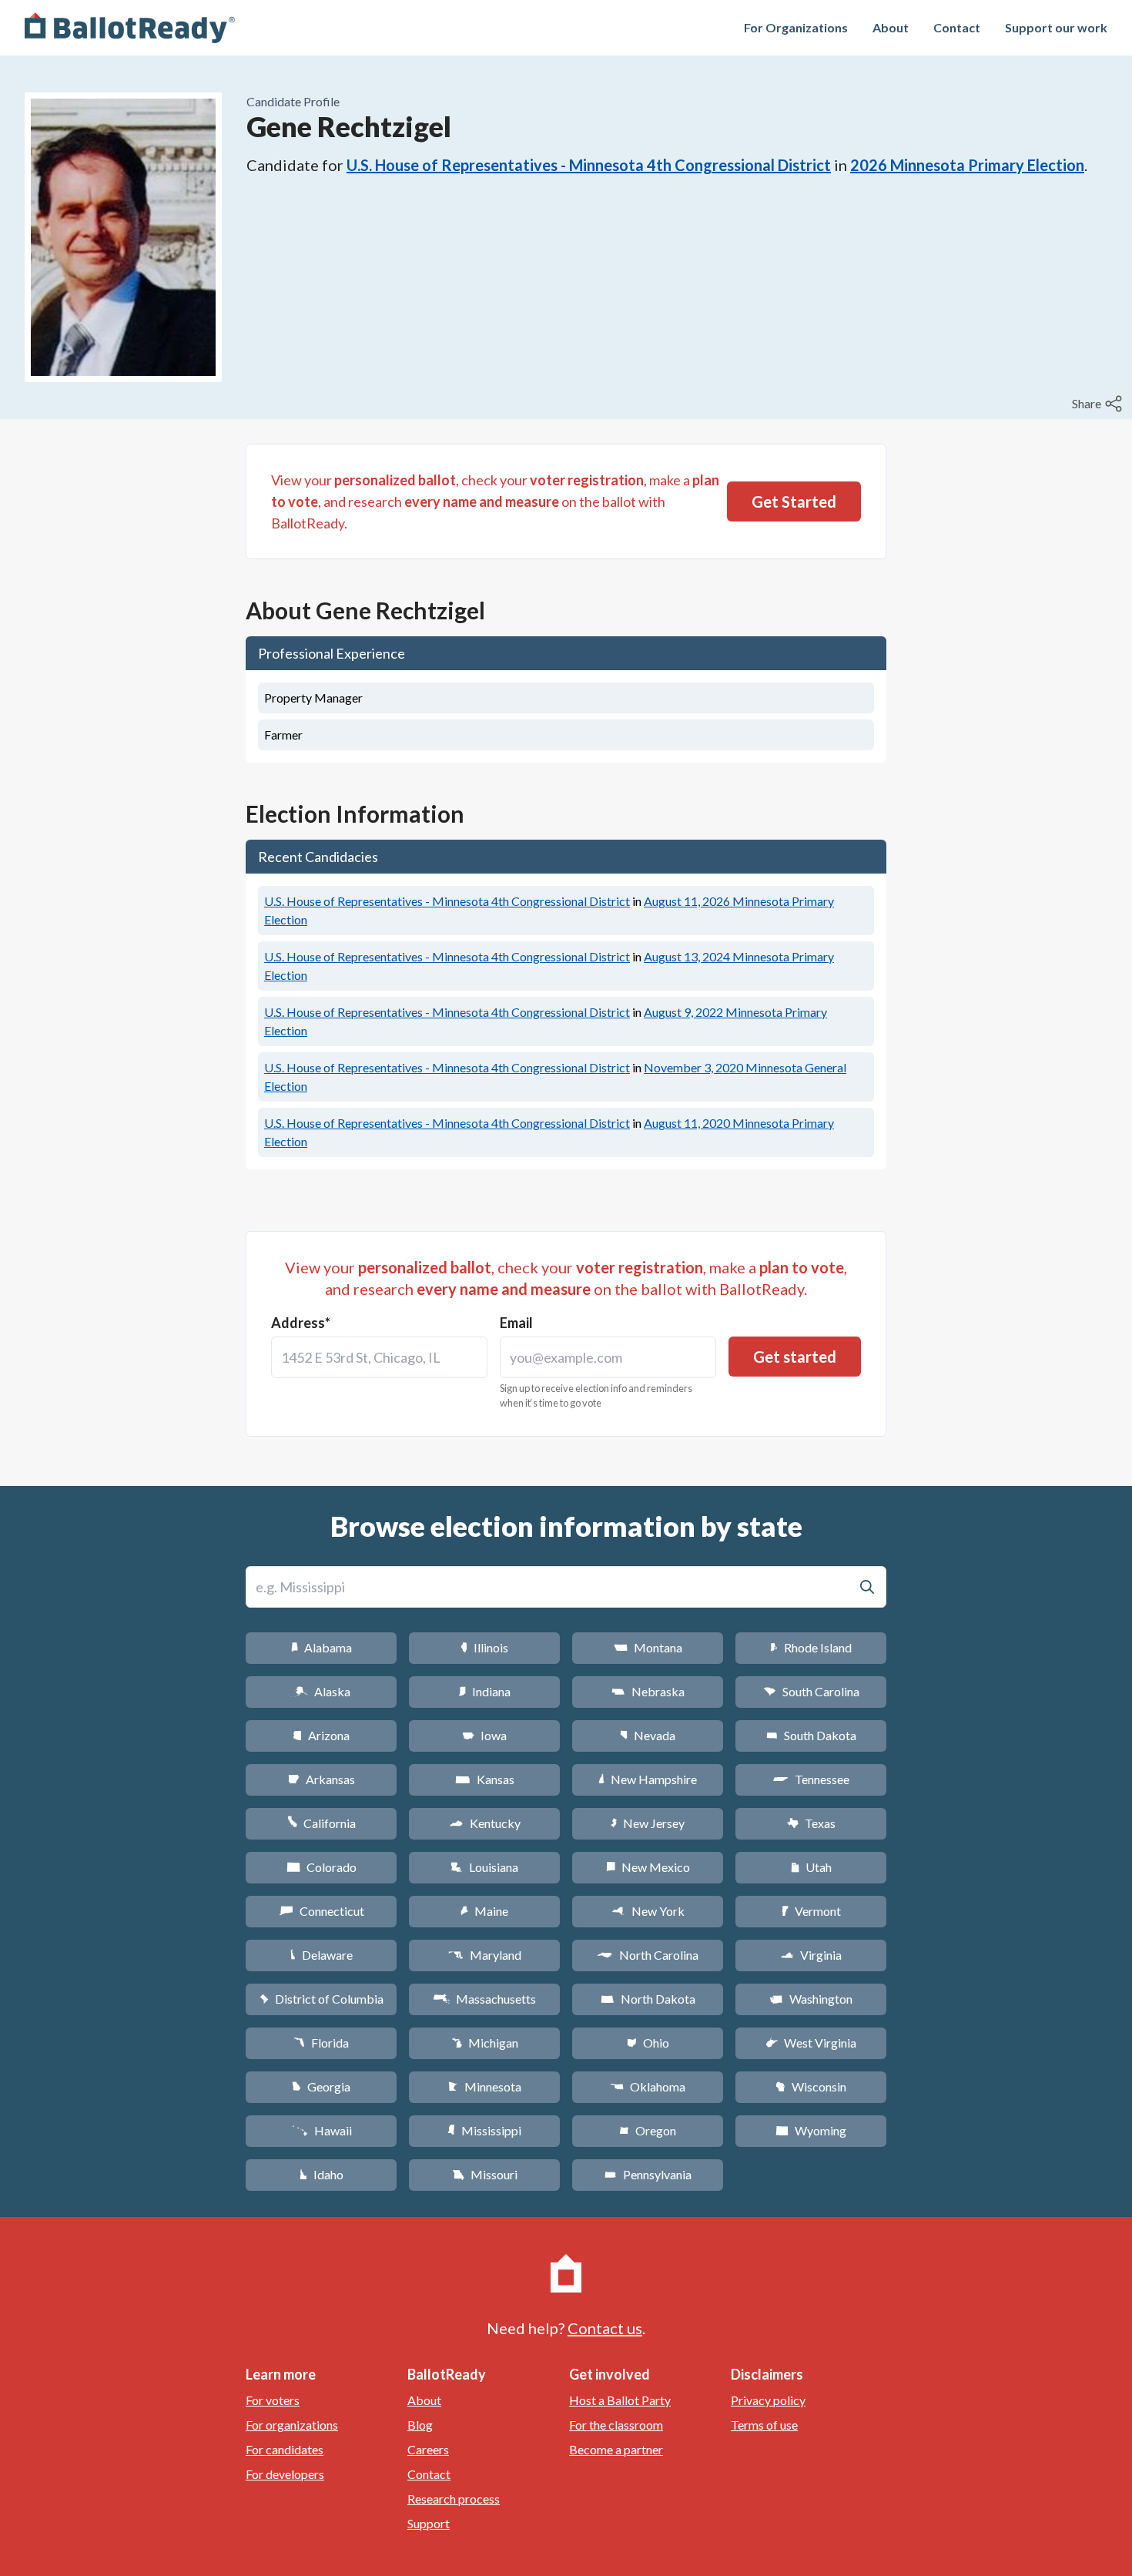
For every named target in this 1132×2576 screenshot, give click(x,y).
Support (429, 2523)
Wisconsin (811, 2086)
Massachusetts (484, 1999)
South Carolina (811, 1691)
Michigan (485, 2043)
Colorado (322, 1867)
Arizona (321, 1735)
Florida (321, 2043)
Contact (957, 27)
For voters (273, 2400)
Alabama (322, 1647)
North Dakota (648, 1999)
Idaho (322, 2174)
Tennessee (811, 1779)
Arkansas (322, 1779)
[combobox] (379, 1357)
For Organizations (796, 27)
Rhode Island (811, 1647)
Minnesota (485, 2086)
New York (648, 1911)
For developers (285, 2474)
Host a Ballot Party (620, 2400)
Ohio (648, 2043)
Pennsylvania (648, 2174)
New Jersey (648, 1823)
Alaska (322, 1691)
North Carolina (648, 1955)
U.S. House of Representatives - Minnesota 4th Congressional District (589, 165)
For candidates (285, 2449)
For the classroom (616, 2425)
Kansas (485, 1779)
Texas (811, 1823)
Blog (420, 2425)
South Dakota (811, 1735)
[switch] (1099, 404)
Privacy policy (768, 2400)
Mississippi (484, 2130)
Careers (428, 2449)
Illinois (484, 1647)
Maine (484, 1911)
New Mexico (648, 1867)
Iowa (484, 1735)
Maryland (485, 1955)
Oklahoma (648, 2086)
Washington (811, 1999)
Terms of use (764, 2425)
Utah (811, 1867)
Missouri (485, 2174)
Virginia (811, 1955)
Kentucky (485, 1823)
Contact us (605, 2328)
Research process (454, 2499)
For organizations (292, 2425)
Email (516, 1323)
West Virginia (811, 2043)
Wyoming (811, 2130)
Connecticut (322, 1911)
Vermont (811, 1911)
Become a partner (616, 2449)
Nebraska (648, 1691)
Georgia (321, 2086)
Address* (301, 1323)
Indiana (484, 1691)
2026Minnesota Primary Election (967, 165)
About (891, 27)
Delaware (322, 1955)
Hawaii (322, 2130)
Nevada (648, 1735)
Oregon (648, 2130)
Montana (648, 1647)
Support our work (1056, 27)
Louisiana (484, 1867)
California (322, 1823)
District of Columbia (322, 1999)
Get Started (794, 501)
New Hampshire (648, 1779)
